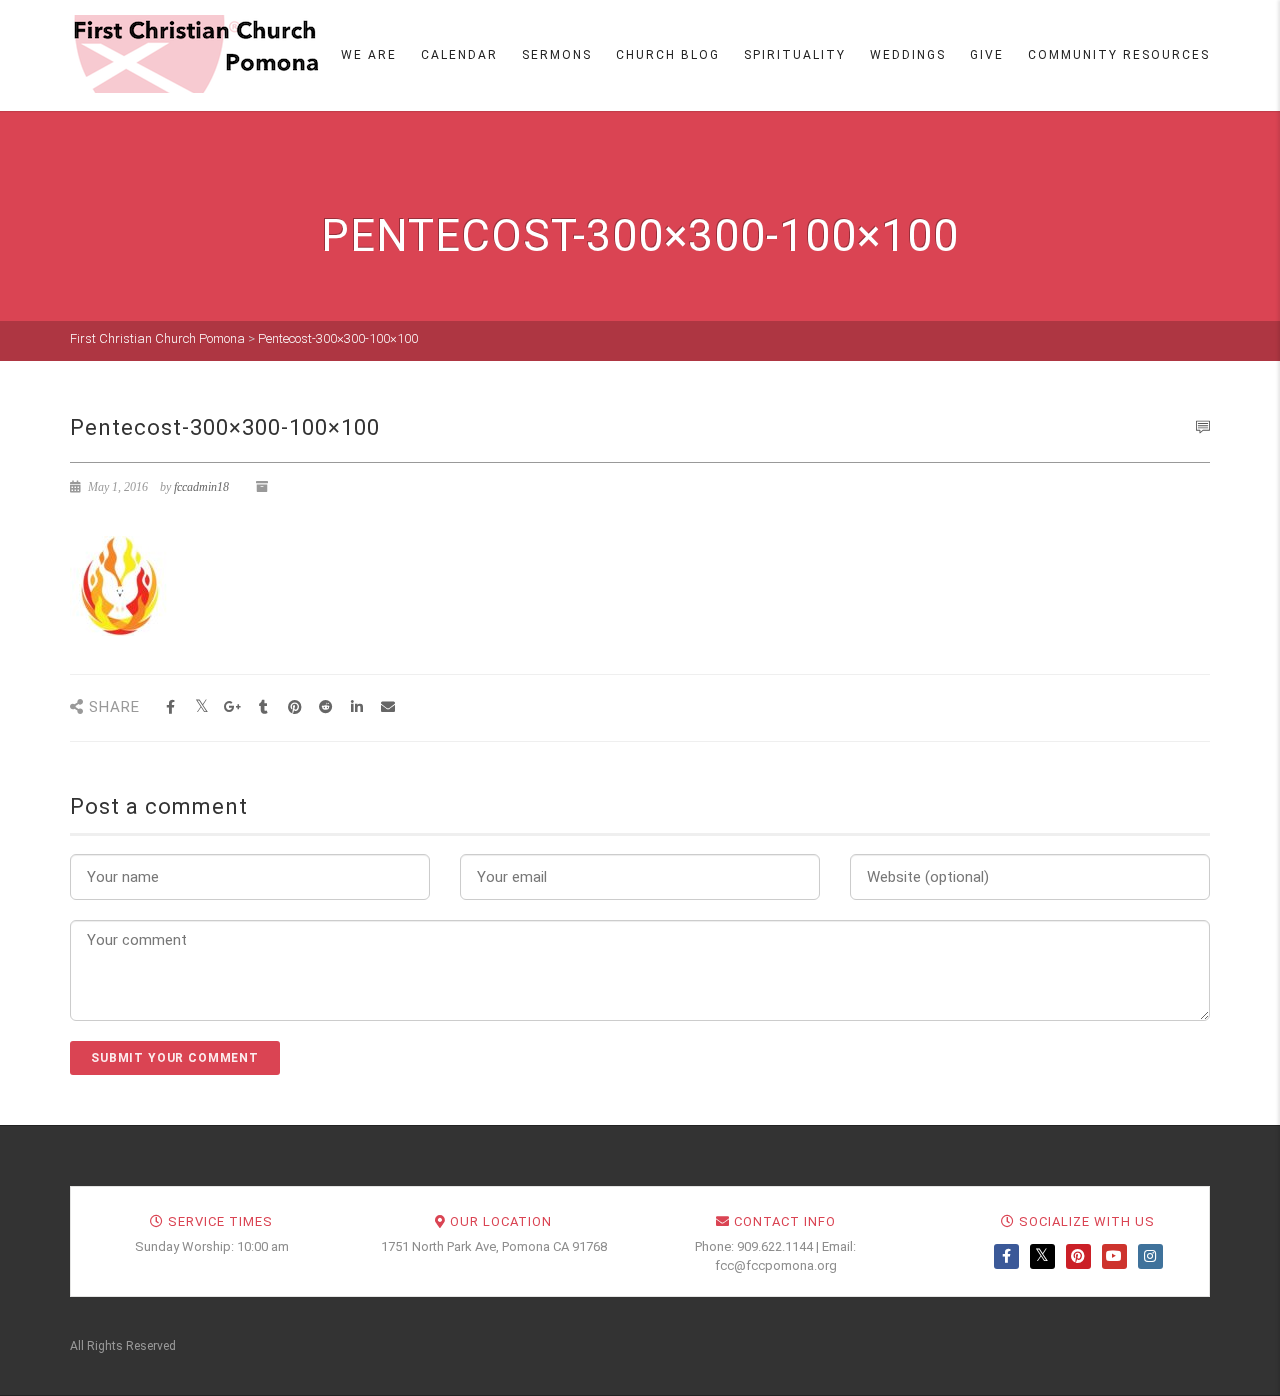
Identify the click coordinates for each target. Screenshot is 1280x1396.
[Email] (387, 707)
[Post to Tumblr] (263, 707)
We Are (369, 55)
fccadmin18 (201, 487)
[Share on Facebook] (170, 707)
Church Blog (668, 55)
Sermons (557, 55)
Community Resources (1119, 55)
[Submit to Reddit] (325, 707)
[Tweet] (201, 707)
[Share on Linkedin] (356, 707)
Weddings (908, 55)
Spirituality (795, 55)
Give (987, 55)
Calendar (459, 55)
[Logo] (195, 54)
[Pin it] (294, 707)
